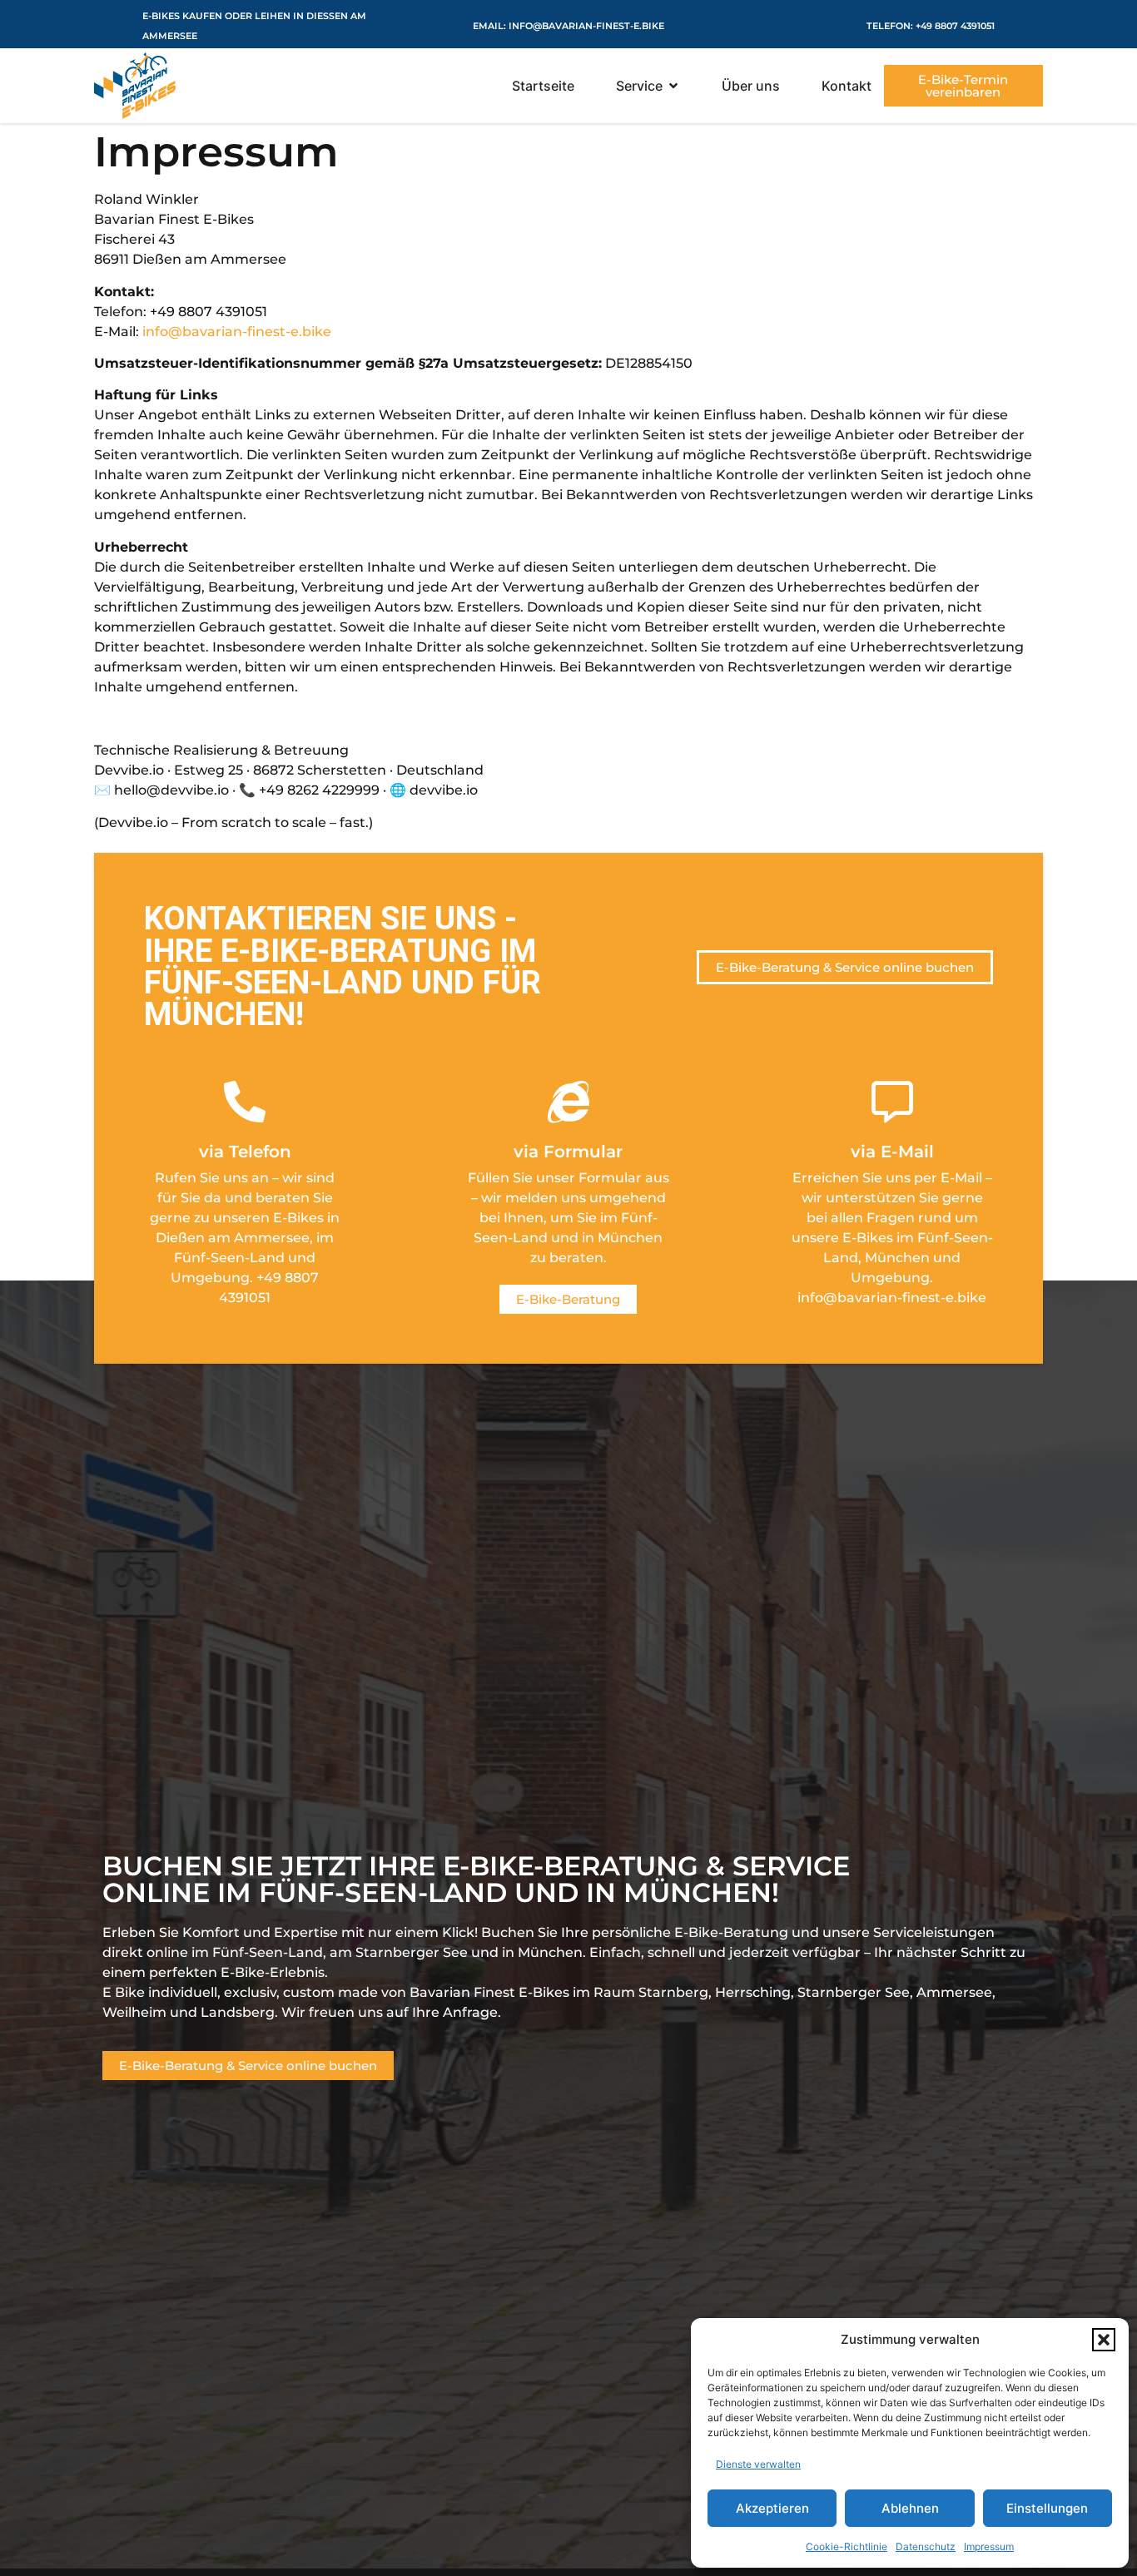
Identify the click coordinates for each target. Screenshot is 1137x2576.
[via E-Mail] (892, 1102)
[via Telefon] (245, 1102)
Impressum (989, 2546)
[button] (1104, 2340)
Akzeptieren (772, 2508)
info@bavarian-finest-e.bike (237, 332)
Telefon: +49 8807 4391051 (931, 26)
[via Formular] (568, 1102)
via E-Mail (892, 1152)
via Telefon (245, 1152)
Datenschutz (926, 2546)
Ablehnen (910, 2508)
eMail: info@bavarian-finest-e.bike (568, 26)
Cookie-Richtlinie (847, 2546)
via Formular (568, 1152)
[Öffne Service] (673, 86)
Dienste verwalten (758, 2464)
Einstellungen (1047, 2508)
